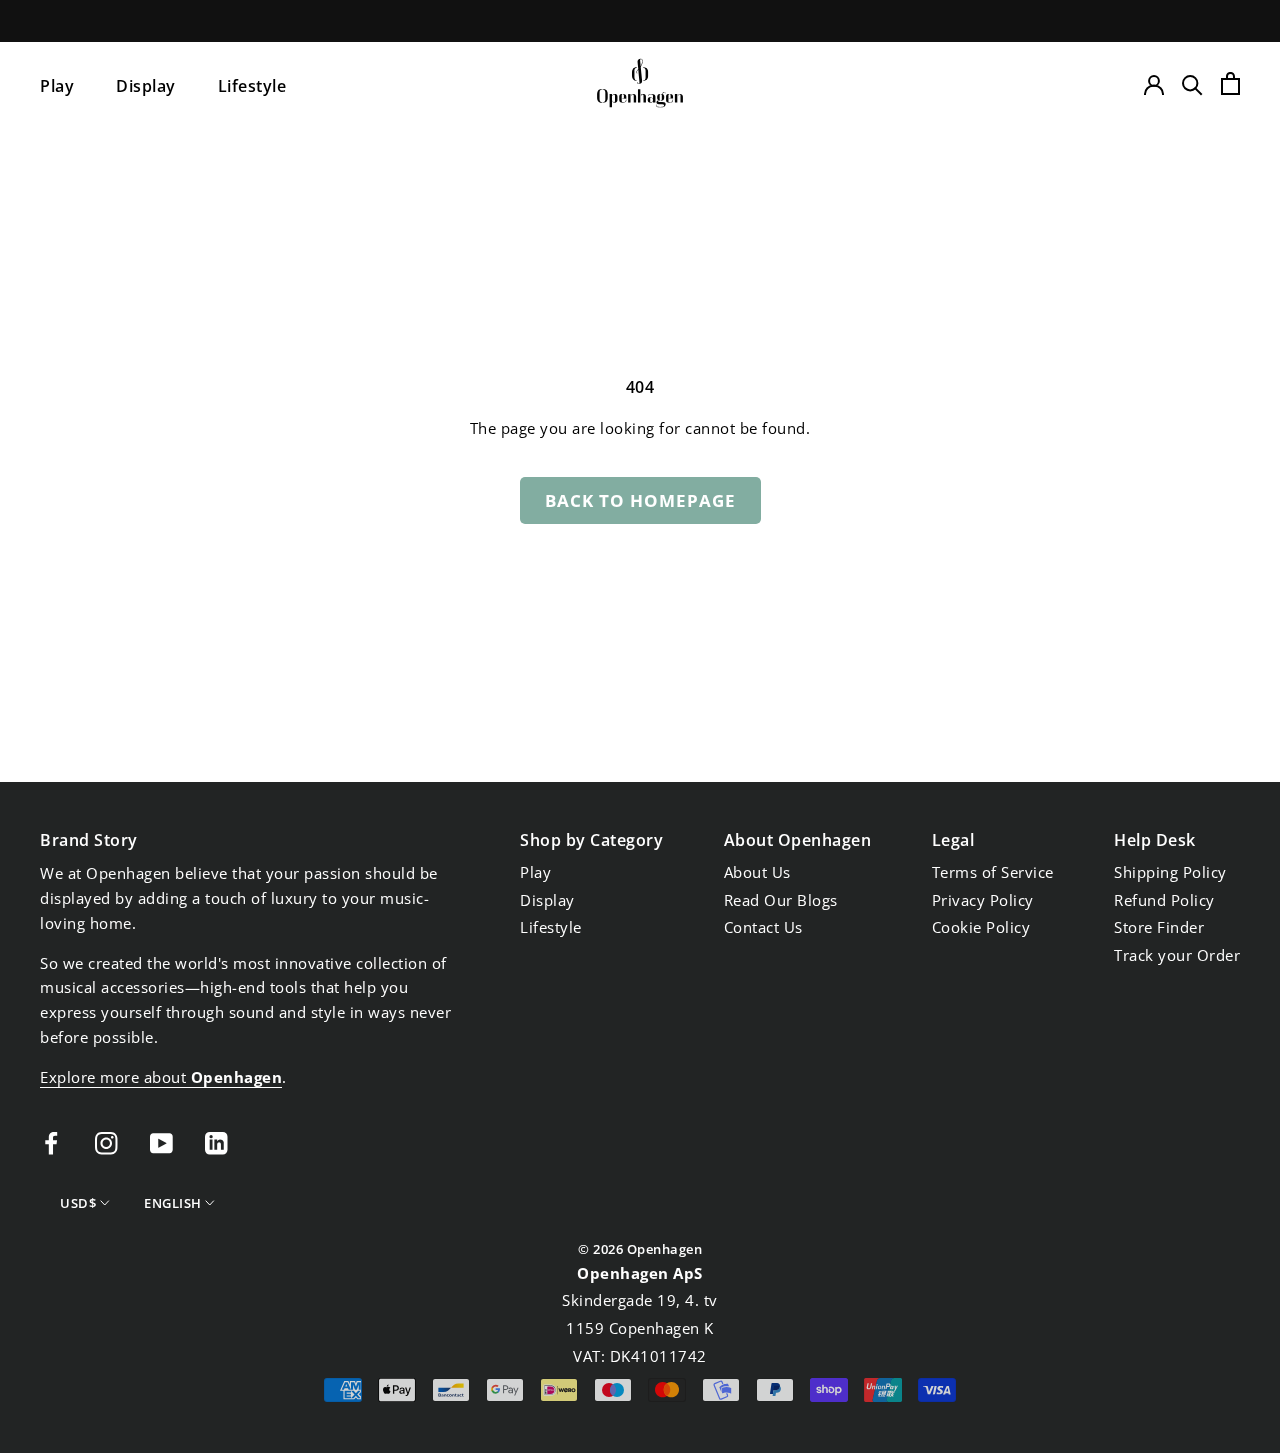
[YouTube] (161, 1141)
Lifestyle (252, 86)
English (173, 1203)
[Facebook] (51, 1141)
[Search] (1192, 83)
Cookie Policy (981, 927)
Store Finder (1159, 927)
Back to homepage (640, 500)
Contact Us (763, 927)
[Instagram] (106, 1141)
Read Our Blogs (781, 900)
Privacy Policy (983, 900)
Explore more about (161, 1077)
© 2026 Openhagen (640, 1249)
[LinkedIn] (216, 1141)
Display (146, 86)
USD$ (78, 1203)
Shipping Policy (1170, 872)
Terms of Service (993, 872)
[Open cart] (1230, 83)
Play (57, 86)
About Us (757, 872)
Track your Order (1177, 955)
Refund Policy (1164, 900)
